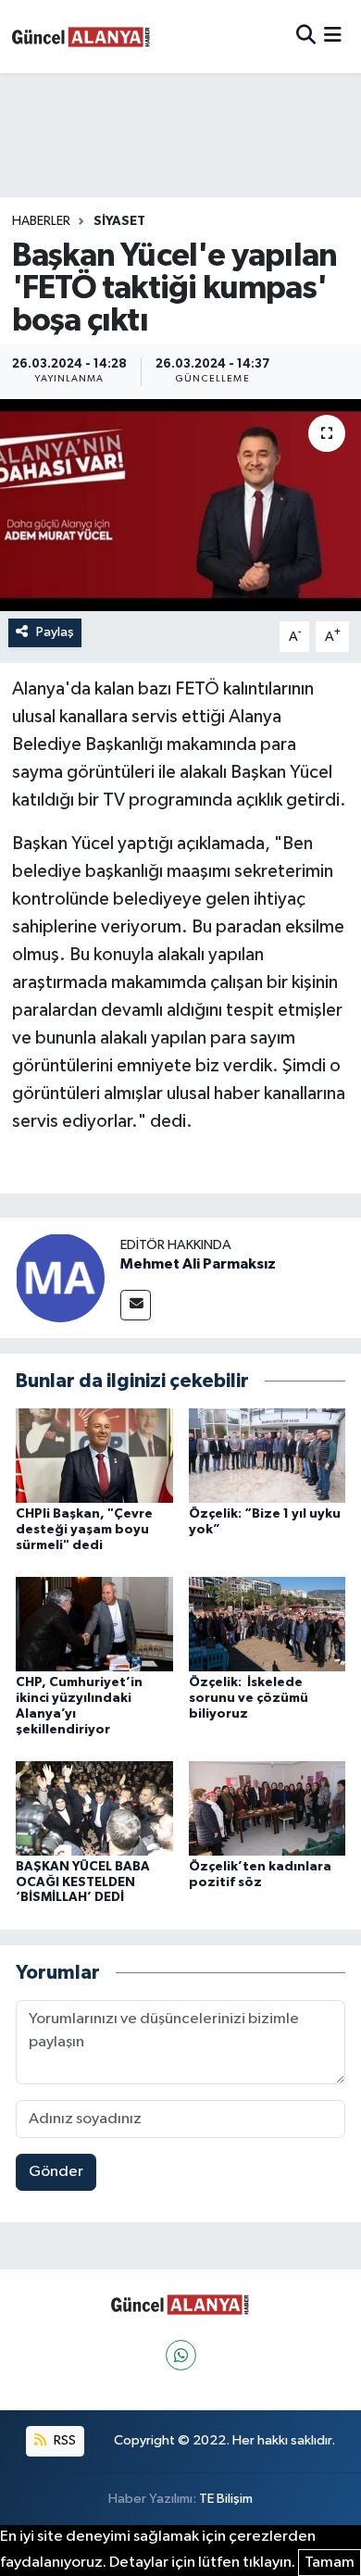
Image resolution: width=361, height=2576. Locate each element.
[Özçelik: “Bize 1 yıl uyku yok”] (268, 1455)
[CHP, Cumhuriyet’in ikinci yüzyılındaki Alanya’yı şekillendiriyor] (94, 1624)
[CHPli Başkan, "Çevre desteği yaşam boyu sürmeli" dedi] (94, 1455)
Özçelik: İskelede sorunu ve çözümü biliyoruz (249, 1698)
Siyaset (119, 221)
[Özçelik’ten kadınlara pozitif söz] (268, 1808)
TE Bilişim (226, 2499)
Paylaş (55, 632)
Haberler (41, 221)
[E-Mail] (136, 1305)
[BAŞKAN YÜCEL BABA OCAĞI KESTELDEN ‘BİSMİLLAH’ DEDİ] (94, 1808)
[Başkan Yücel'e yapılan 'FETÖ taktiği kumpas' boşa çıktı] (180, 505)
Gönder (56, 2172)
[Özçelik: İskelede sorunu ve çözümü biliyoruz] (268, 1624)
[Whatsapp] (181, 2355)
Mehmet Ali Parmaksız (198, 1264)
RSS (63, 2440)
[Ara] (306, 37)
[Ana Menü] (333, 37)
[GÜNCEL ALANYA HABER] (81, 37)
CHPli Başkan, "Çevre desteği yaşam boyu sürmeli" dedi (84, 1530)
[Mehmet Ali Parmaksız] (60, 1277)
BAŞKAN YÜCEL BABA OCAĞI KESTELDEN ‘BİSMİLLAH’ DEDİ (83, 1882)
